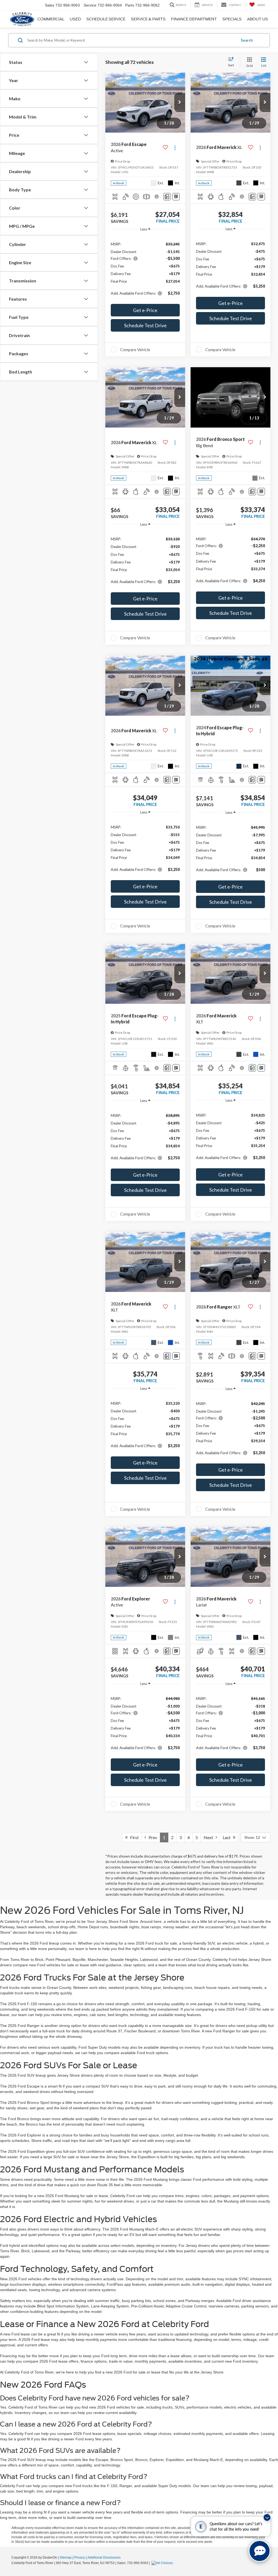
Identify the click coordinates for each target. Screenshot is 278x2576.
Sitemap (66, 2558)
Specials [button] (232, 19)
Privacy (80, 2558)
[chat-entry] (260, 2551)
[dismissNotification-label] (267, 2517)
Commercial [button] (51, 19)
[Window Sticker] (176, 197)
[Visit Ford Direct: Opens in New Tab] (163, 2563)
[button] (180, 102)
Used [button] (75, 19)
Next (210, 1837)
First (133, 1837)
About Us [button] (258, 19)
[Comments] (167, 197)
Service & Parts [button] (148, 19)
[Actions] (175, 147)
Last (228, 1837)
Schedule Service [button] (106, 19)
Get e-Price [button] (145, 310)
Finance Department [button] (194, 19)
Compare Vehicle (135, 350)
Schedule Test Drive (145, 325)
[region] (145, 268)
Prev (152, 1837)
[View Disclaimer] (157, 197)
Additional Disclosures (104, 2558)
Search (247, 40)
